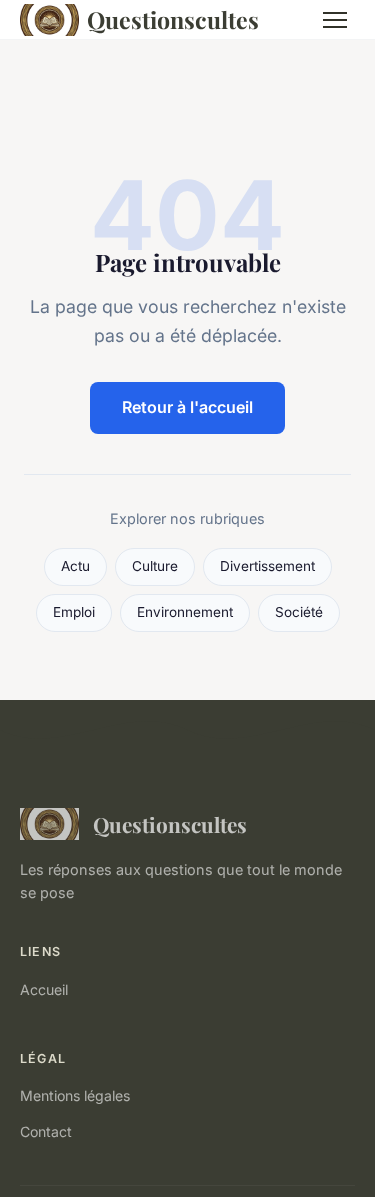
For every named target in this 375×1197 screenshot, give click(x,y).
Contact (46, 1131)
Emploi (74, 612)
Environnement (185, 612)
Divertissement (267, 566)
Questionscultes (173, 19)
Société (299, 612)
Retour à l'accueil (187, 407)
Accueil (44, 989)
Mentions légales (75, 1095)
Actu (75, 566)
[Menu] (335, 20)
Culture (155, 566)
